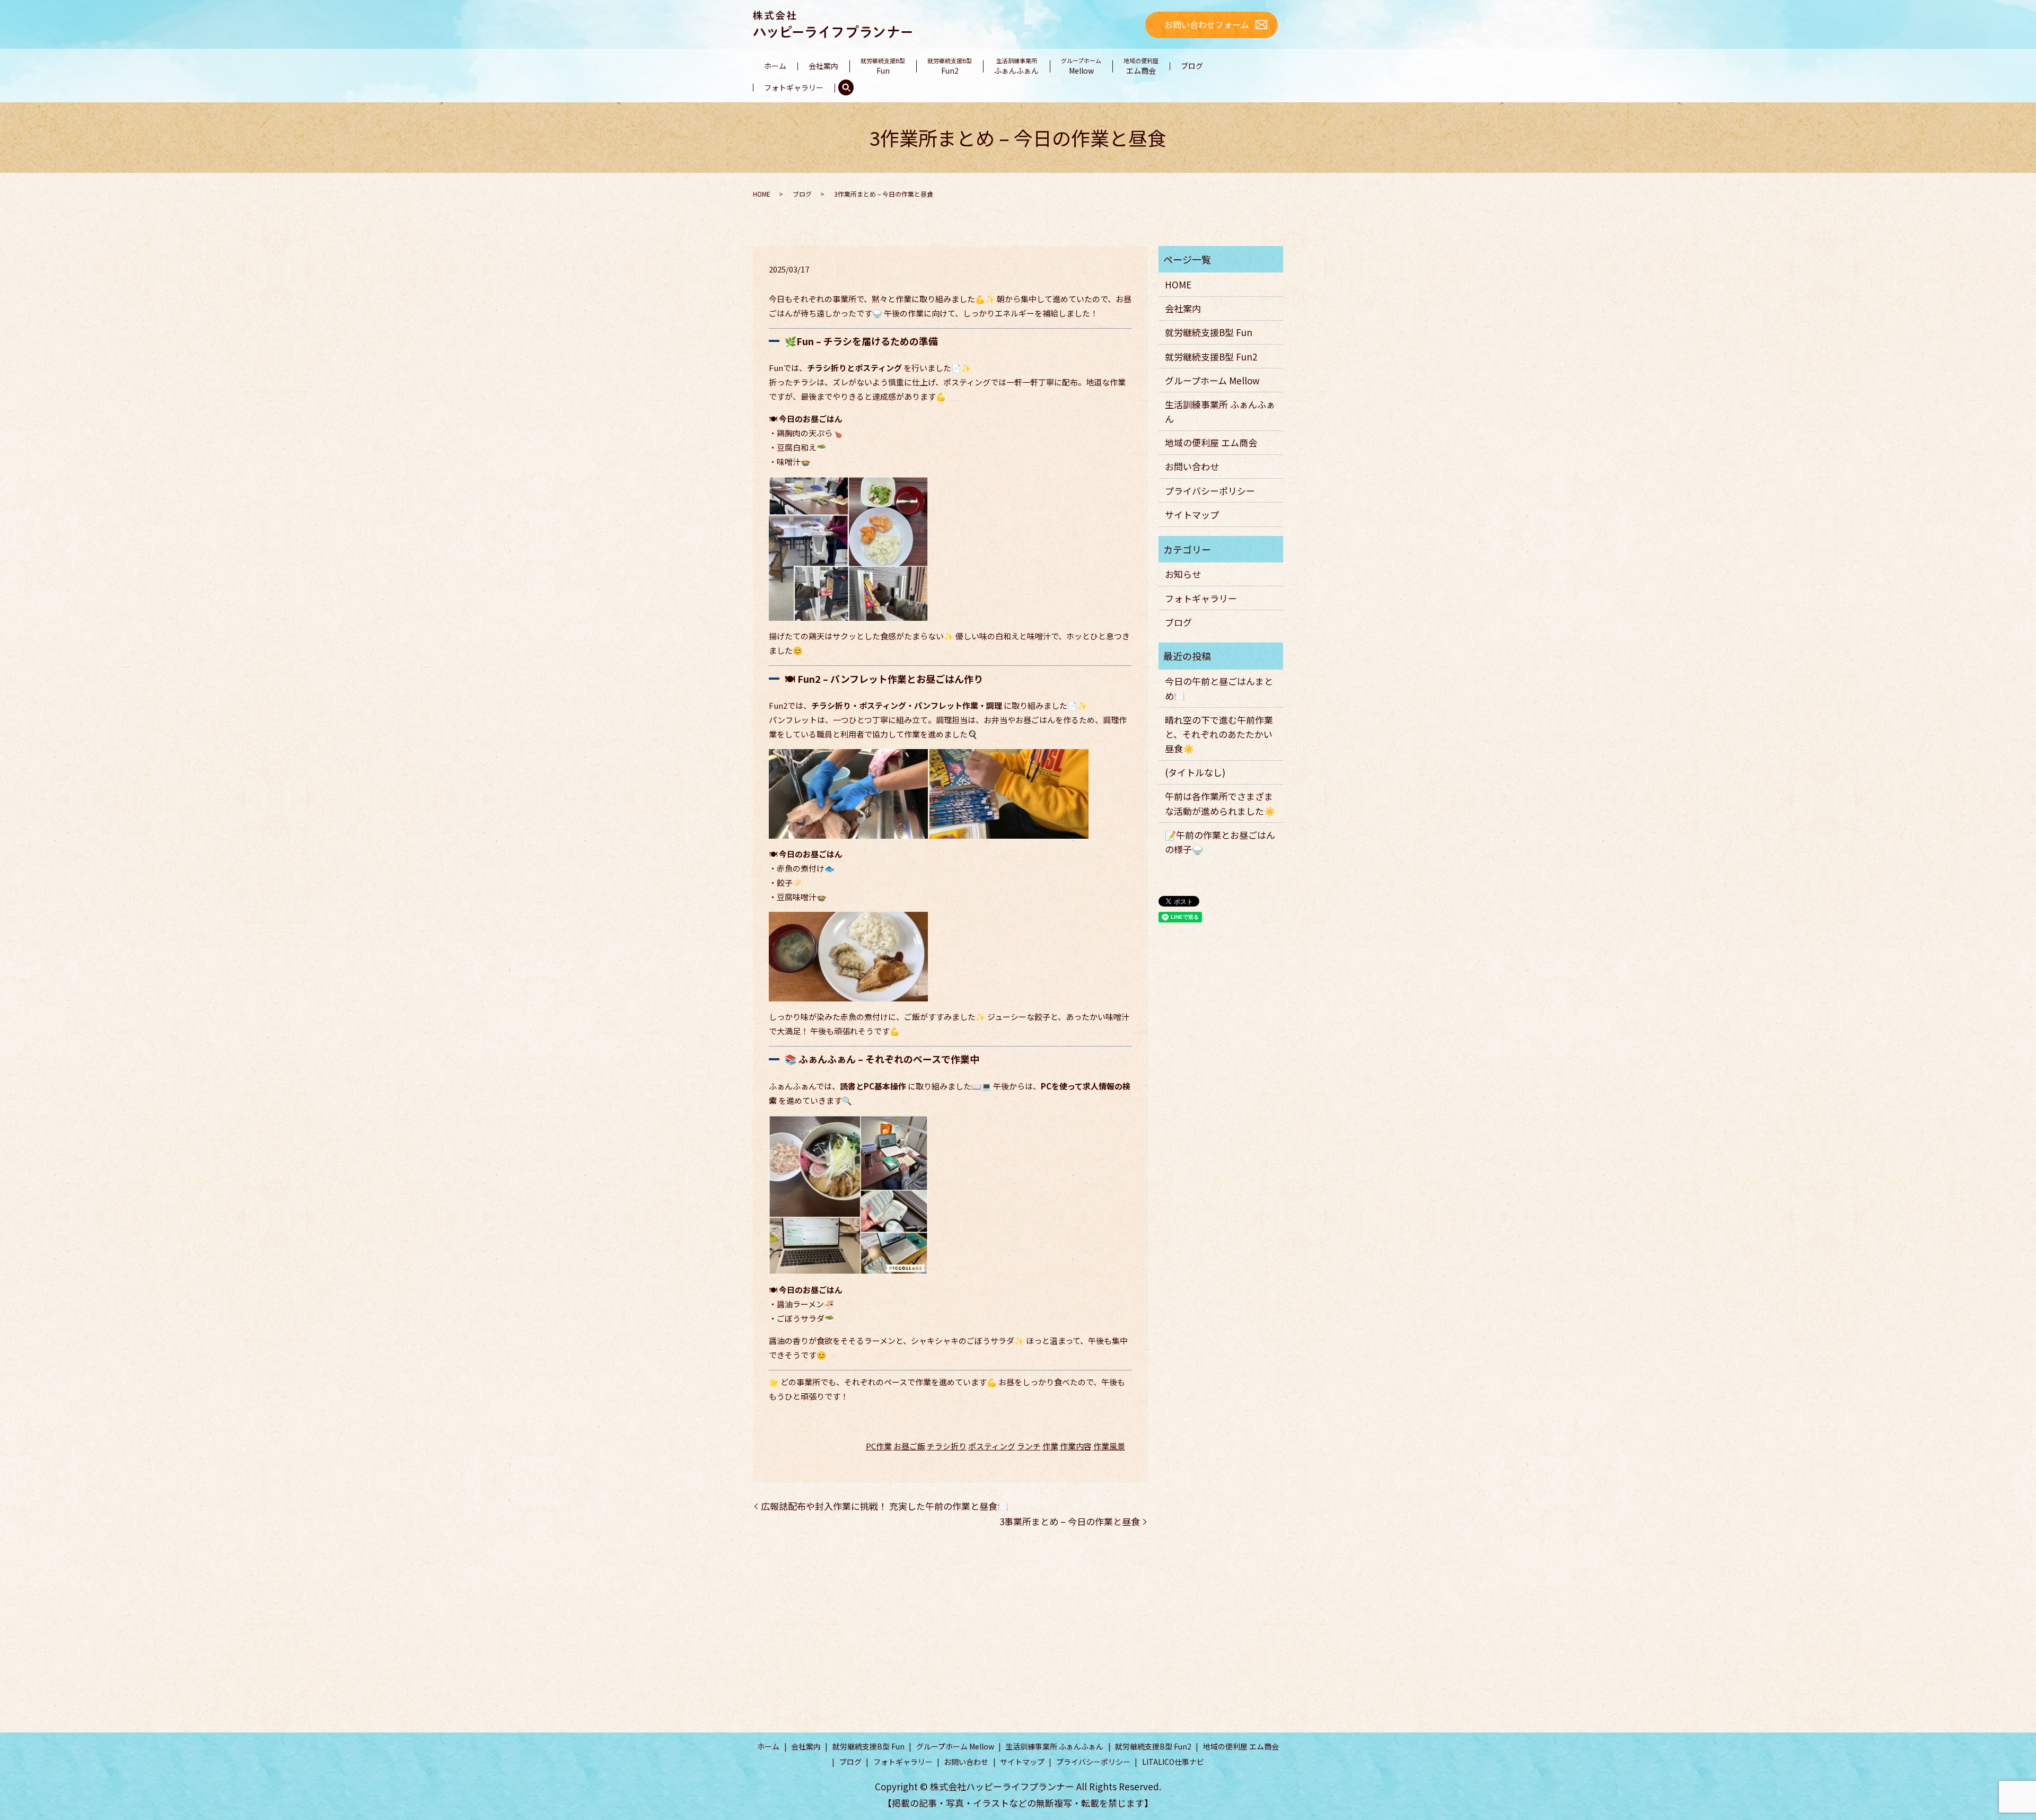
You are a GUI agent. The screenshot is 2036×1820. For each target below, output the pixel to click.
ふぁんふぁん (1016, 66)
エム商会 (1141, 66)
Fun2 (950, 66)
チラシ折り (947, 1446)
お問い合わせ (1192, 466)
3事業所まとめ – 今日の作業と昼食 (1070, 1521)
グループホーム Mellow (1212, 380)
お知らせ (1183, 574)
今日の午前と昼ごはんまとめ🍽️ (1219, 688)
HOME (762, 194)
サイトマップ (1192, 515)
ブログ (1192, 66)
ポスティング (992, 1446)
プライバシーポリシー (1210, 491)
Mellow (1081, 66)
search (846, 88)
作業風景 (1109, 1446)
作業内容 (1076, 1446)
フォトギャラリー (794, 87)
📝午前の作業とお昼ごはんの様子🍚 (1220, 842)
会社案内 (823, 66)
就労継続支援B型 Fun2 (1211, 357)
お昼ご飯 (909, 1446)
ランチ (1029, 1446)
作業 (1050, 1446)
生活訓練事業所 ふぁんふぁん (1220, 411)
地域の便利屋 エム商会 (1211, 442)
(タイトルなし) (1195, 772)
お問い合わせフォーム (1207, 24)
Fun (883, 66)
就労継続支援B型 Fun (1209, 332)
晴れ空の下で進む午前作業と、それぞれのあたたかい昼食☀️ (1219, 734)
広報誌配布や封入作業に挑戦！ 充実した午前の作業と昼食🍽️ (885, 1506)
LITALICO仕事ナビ (1173, 1762)
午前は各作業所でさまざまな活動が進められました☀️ (1220, 803)
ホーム (775, 66)
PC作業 (879, 1446)
